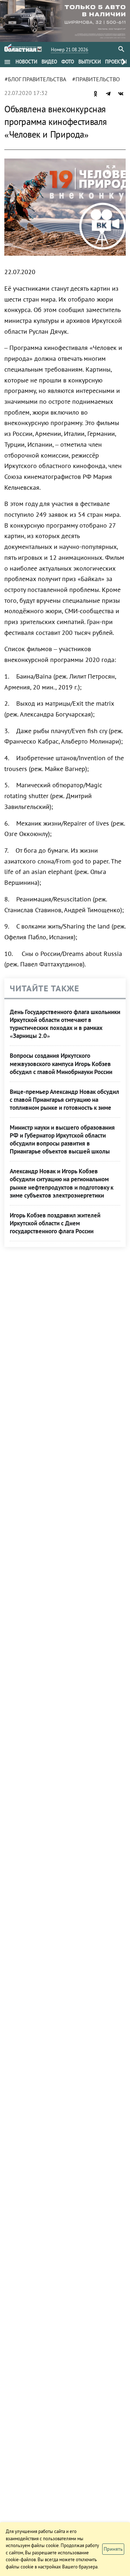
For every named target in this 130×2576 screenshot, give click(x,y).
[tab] (26, 62)
